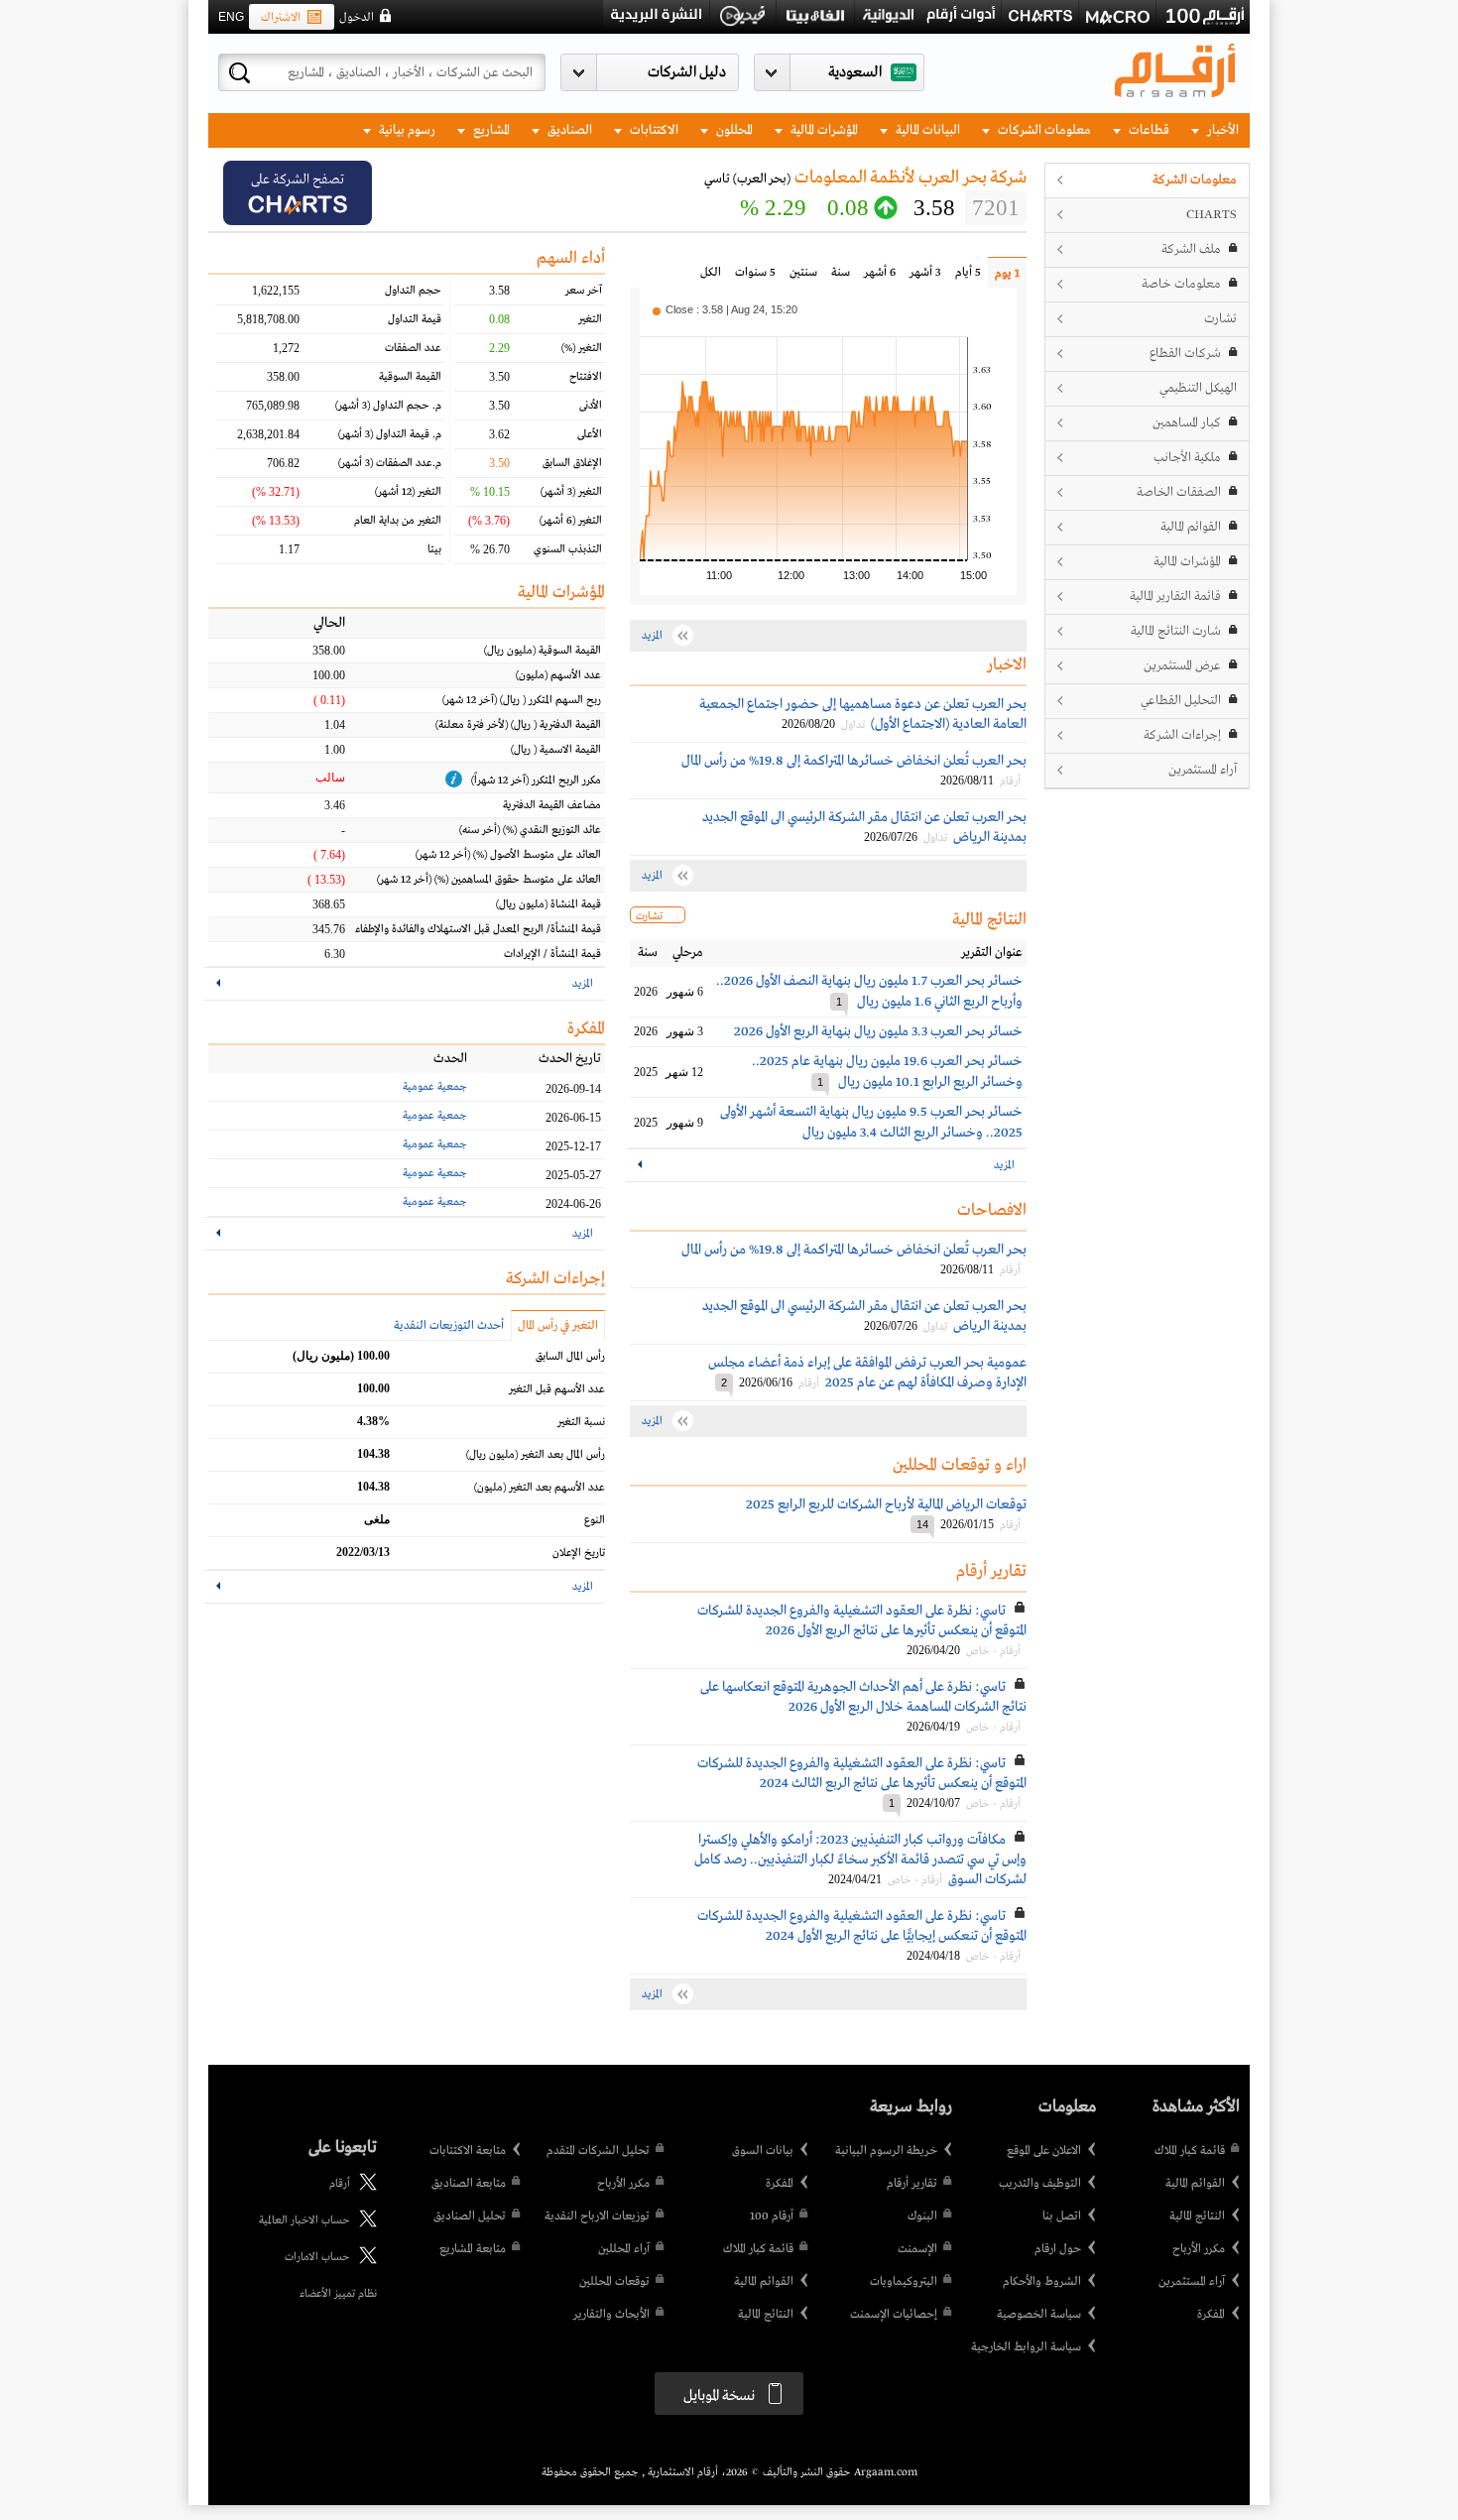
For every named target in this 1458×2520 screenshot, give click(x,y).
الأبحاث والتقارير (611, 2315)
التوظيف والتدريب (1040, 2184)
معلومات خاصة (1181, 284)
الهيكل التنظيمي (1198, 388)
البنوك (922, 2217)
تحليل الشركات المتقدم (598, 2151)
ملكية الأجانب (1187, 458)
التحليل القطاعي (1181, 701)
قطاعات (1148, 130)
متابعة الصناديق (469, 2184)
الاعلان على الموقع (1044, 2151)
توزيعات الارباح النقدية (597, 2217)
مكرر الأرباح (1199, 2249)
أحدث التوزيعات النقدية (449, 1326)
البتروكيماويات (904, 2282)
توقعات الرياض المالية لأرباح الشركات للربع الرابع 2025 (886, 1504)
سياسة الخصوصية (1039, 2315)
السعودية (855, 72)
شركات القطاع (1185, 354)
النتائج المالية (1197, 2217)
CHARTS (1212, 215)
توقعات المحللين (614, 2282)
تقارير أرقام (912, 2184)
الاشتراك (281, 18)
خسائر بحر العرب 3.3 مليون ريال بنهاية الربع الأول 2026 (878, 1031)
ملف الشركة (1191, 249)
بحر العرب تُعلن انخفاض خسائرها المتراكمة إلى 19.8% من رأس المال (854, 761)
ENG (231, 17)
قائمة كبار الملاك (1190, 2151)
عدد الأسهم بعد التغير (540, 1488)
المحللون (733, 130)
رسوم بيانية (406, 130)
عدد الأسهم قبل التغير (557, 1389)
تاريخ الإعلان (579, 1553)
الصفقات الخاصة (1179, 492)
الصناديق (568, 130)
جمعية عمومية (435, 1087)
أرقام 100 (772, 2217)
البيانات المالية (926, 130)
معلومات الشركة (1195, 180)
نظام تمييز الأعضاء (338, 2294)
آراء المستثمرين (1203, 770)
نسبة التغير (581, 1422)
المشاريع (490, 130)
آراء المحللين (624, 2249)
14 (922, 1524)
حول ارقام (1058, 2249)
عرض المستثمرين (1182, 666)
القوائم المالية (1191, 527)
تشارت (1220, 319)
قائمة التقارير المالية (1175, 597)
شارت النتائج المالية (1176, 631)
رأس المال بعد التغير (536, 1455)
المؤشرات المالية (823, 130)
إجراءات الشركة (1182, 735)
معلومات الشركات (1043, 130)
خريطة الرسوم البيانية (886, 2151)
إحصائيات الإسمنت (894, 2315)
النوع (595, 1520)
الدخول (357, 18)
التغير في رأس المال (558, 1326)
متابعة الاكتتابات (468, 2151)
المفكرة (1211, 2315)
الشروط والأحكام (1042, 2282)
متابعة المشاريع (473, 2249)
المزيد (1004, 1165)
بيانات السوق (763, 2151)
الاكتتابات (653, 130)
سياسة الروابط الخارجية (1026, 2347)
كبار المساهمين (1187, 423)
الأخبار (1221, 130)
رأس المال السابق (570, 1357)
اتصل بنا (1062, 2217)
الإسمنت (917, 2249)
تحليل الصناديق (470, 2217)
